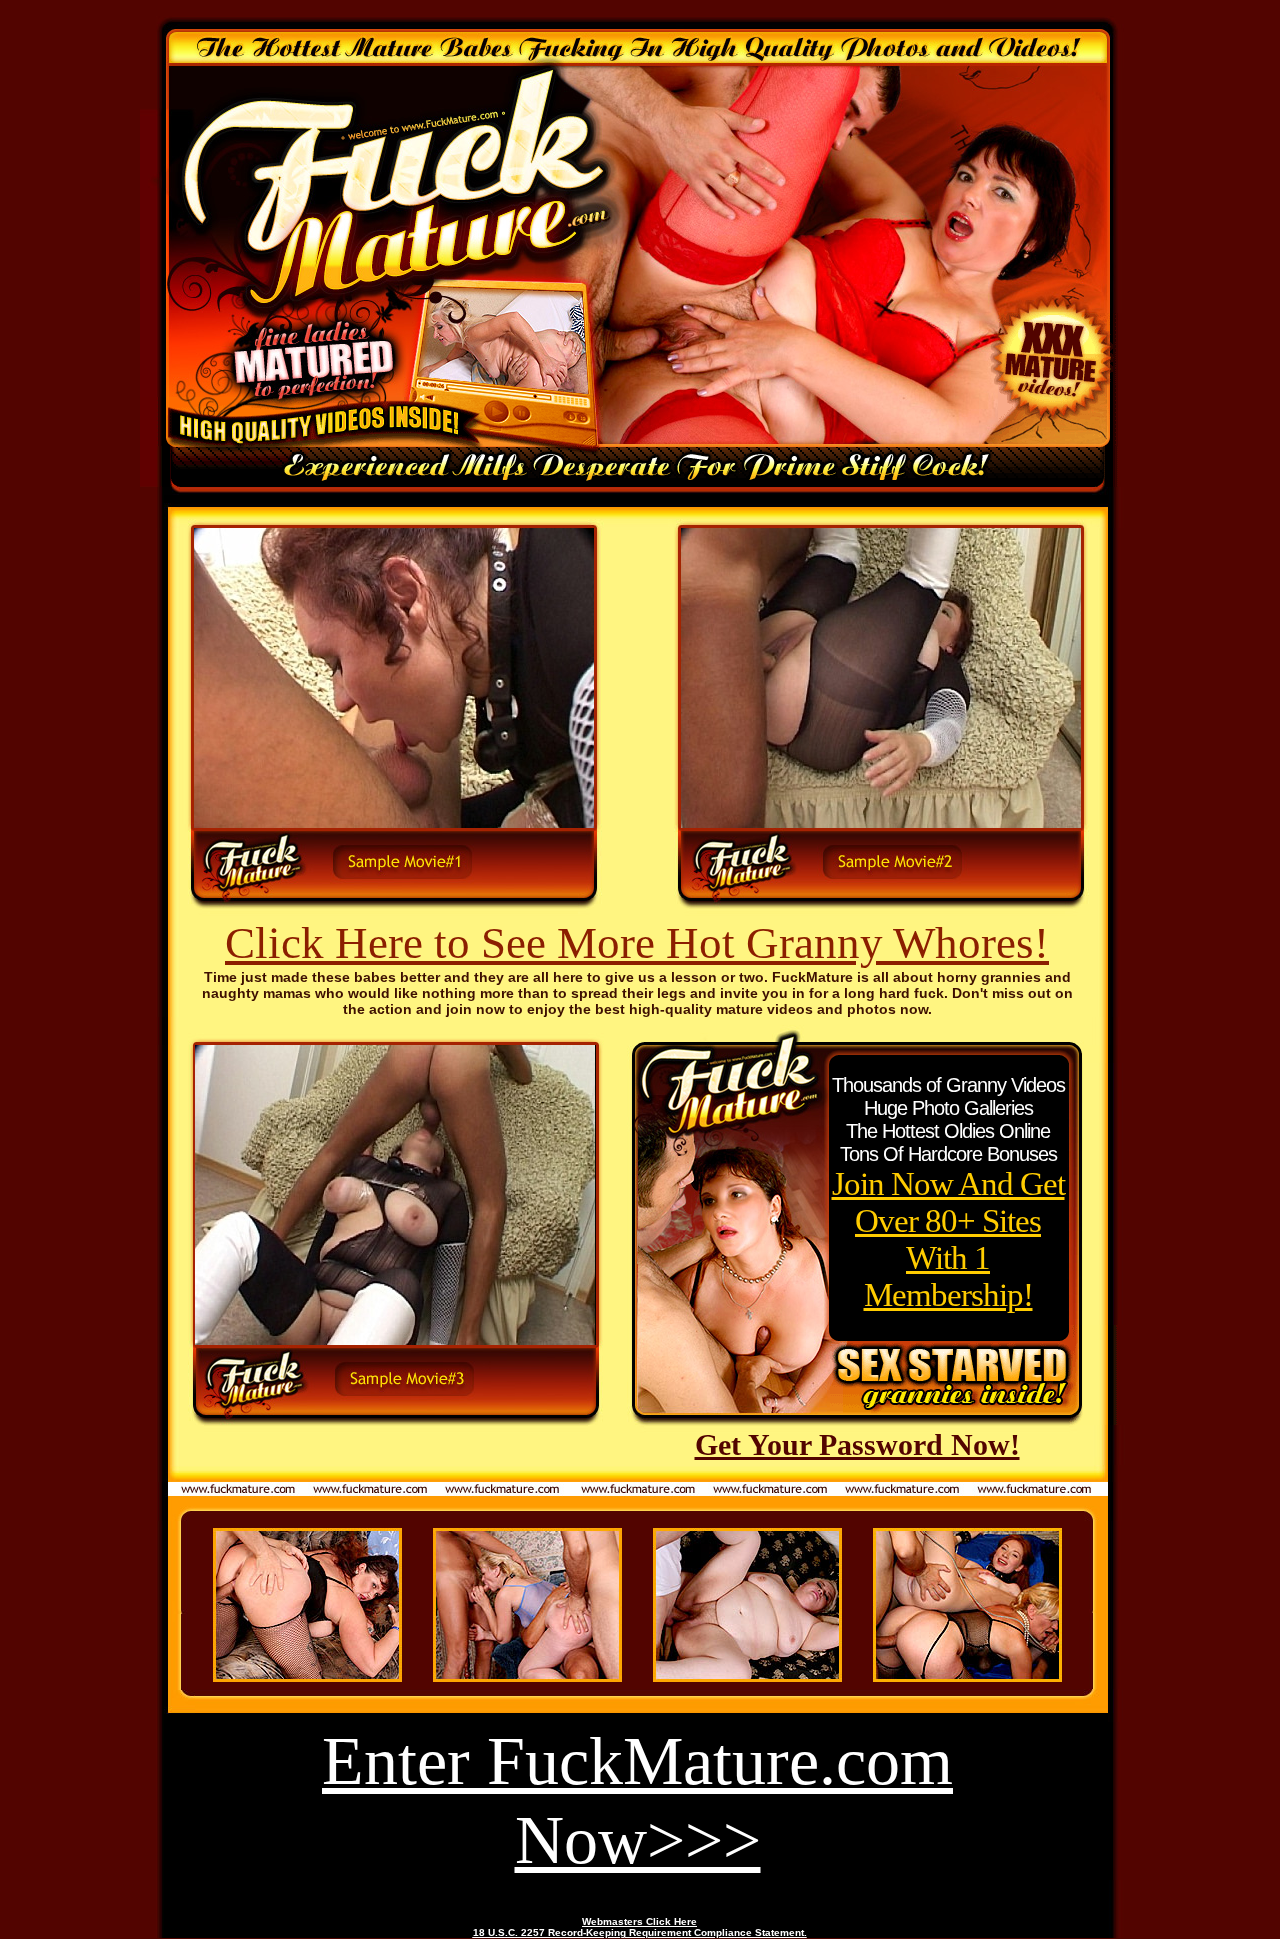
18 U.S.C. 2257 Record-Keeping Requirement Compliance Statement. (640, 1932)
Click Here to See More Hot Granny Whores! (637, 943)
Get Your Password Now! (857, 1444)
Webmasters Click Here (639, 1921)
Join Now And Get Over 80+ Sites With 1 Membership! (948, 1239)
